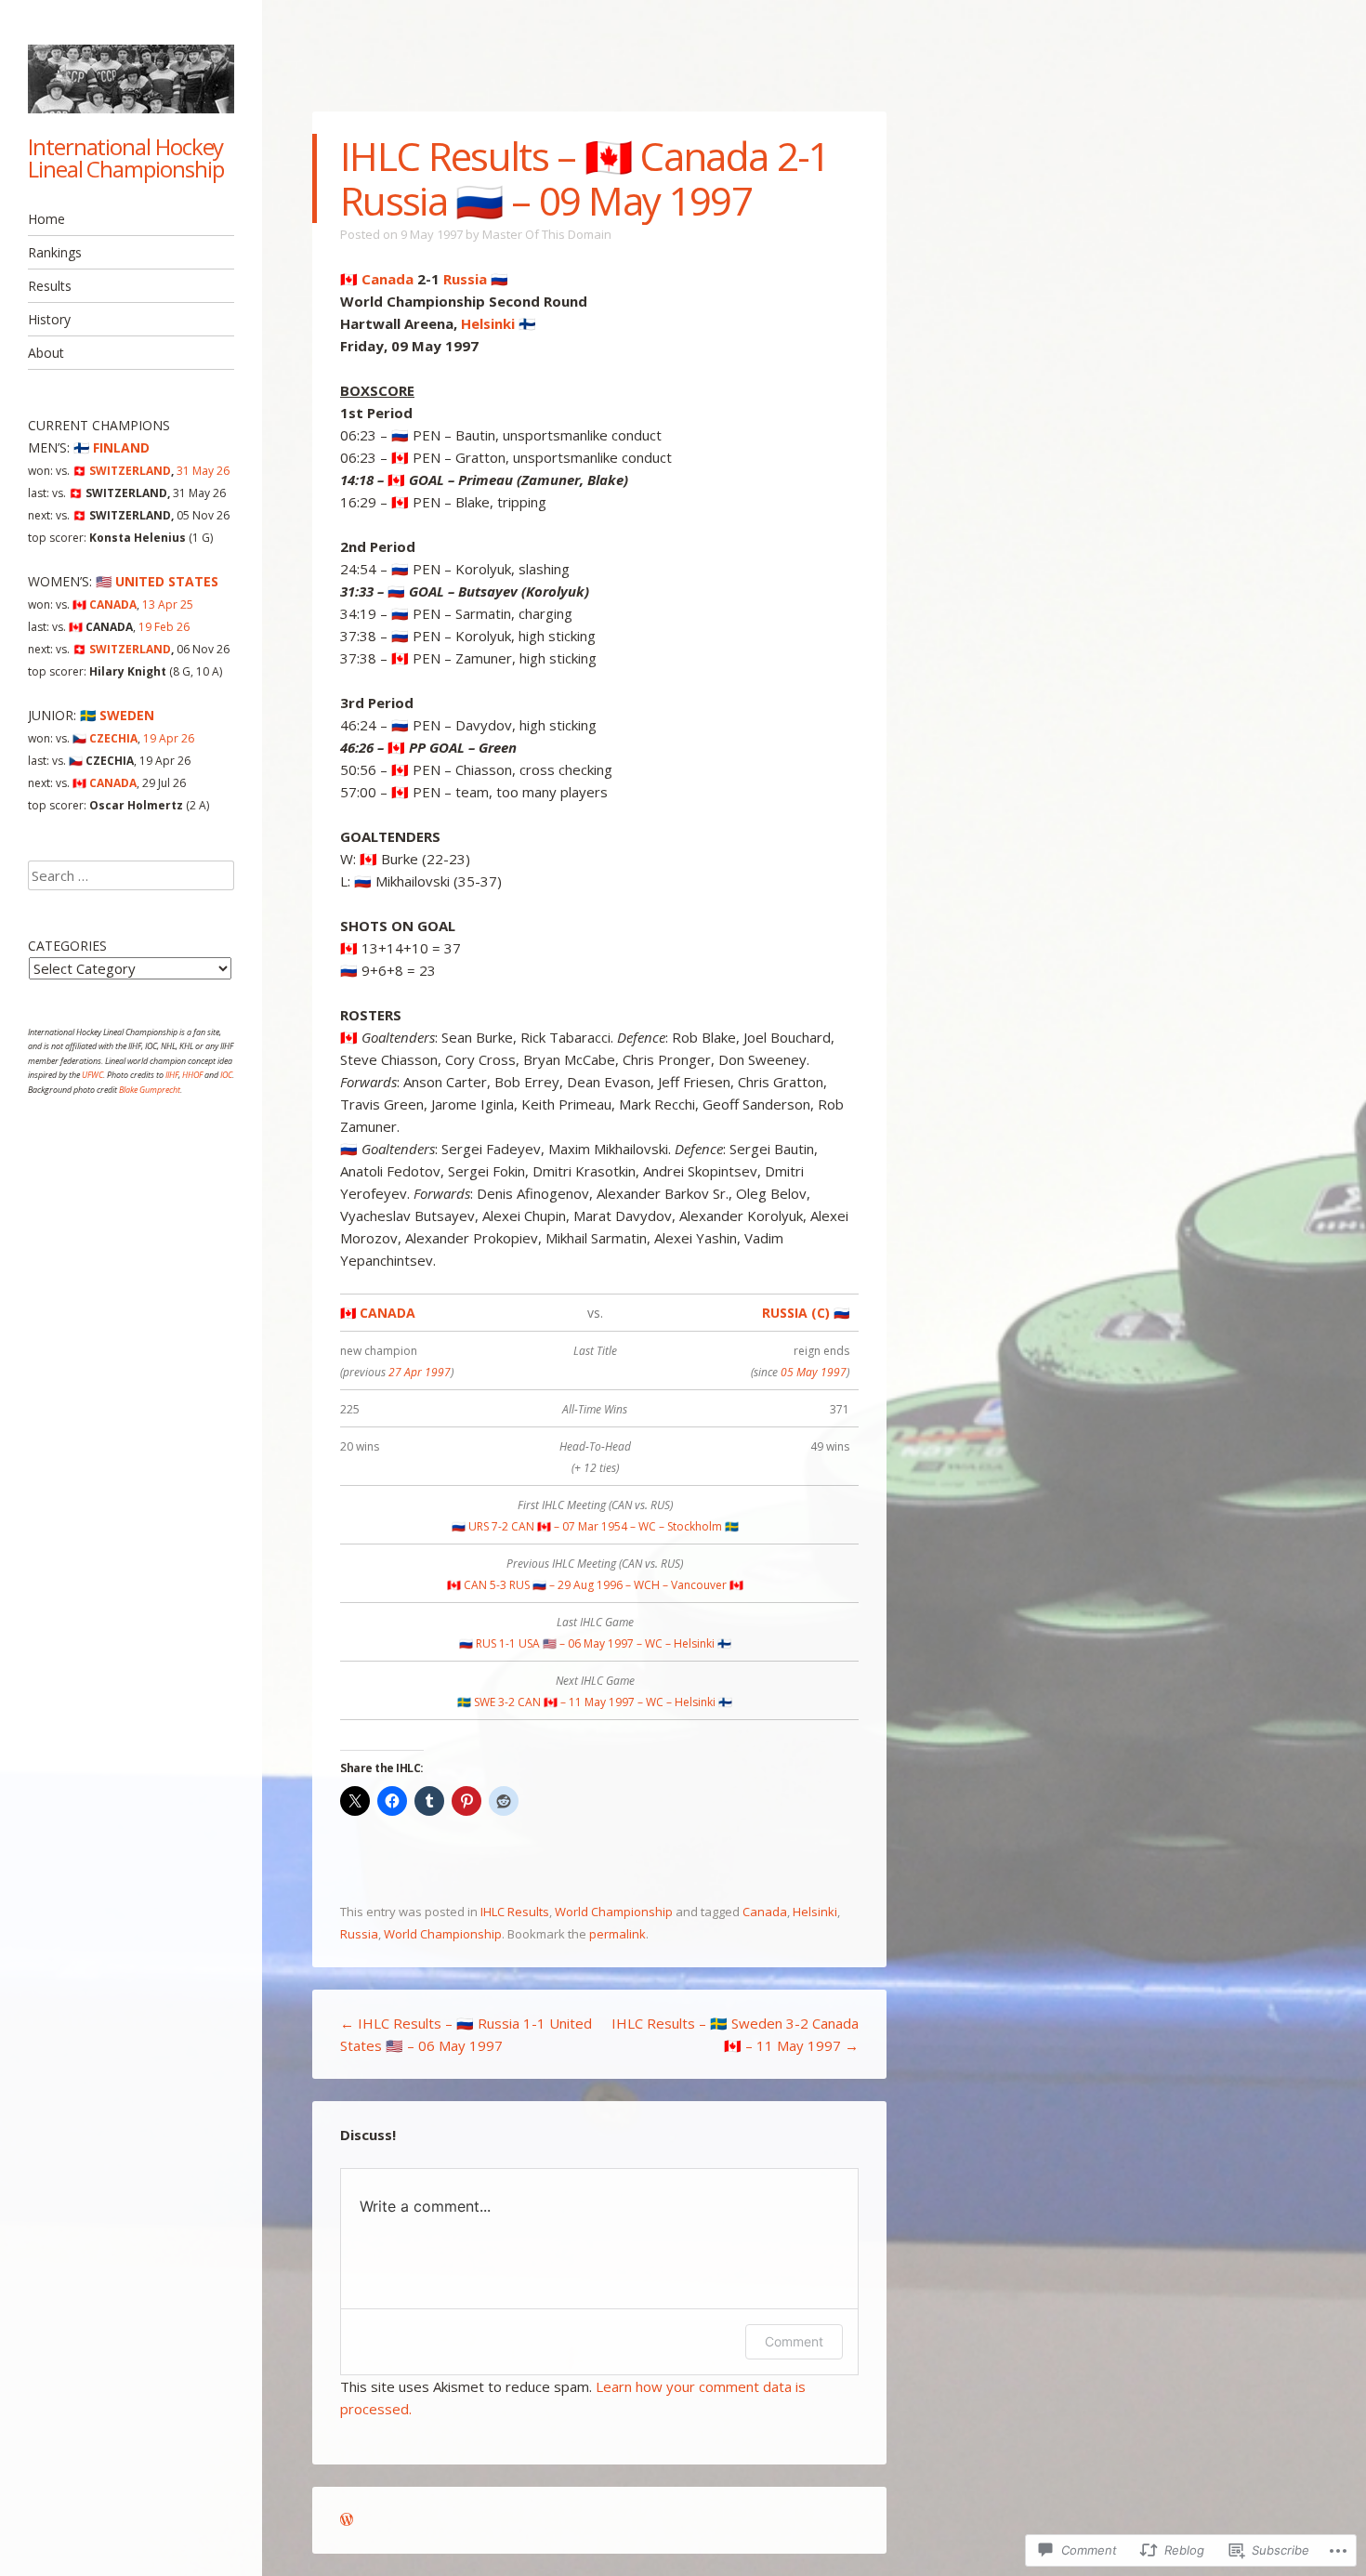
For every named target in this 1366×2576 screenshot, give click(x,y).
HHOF (192, 1075)
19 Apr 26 (169, 738)
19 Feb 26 (164, 627)
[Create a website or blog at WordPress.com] (347, 2520)
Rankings (55, 252)
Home (46, 219)
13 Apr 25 (168, 605)
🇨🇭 (122, 471)
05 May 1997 (814, 1372)
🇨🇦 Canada (377, 279)
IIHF (172, 1075)
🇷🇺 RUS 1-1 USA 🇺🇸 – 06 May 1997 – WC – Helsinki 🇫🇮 (595, 1643)
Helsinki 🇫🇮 (499, 323)
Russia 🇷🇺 (476, 279)
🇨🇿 (105, 738)
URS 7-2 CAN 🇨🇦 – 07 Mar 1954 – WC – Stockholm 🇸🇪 (595, 1526)
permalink (617, 1934)
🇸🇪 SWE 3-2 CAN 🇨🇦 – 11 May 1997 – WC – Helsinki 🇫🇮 (595, 1702)
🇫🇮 (112, 447)
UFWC (92, 1075)
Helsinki (815, 1912)
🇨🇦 (105, 605)
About (46, 353)
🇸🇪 (117, 715)
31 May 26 (203, 471)
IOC (226, 1075)
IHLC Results (515, 1912)
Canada (765, 1912)
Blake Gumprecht (150, 1090)
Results (50, 286)
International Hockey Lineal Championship (125, 158)
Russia (359, 1934)
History (49, 319)
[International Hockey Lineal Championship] (131, 79)
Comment (794, 2341)
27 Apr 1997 (420, 1372)
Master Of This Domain (547, 234)
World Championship (614, 1912)
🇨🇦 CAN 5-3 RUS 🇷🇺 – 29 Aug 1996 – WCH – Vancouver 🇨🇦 (595, 1585)
